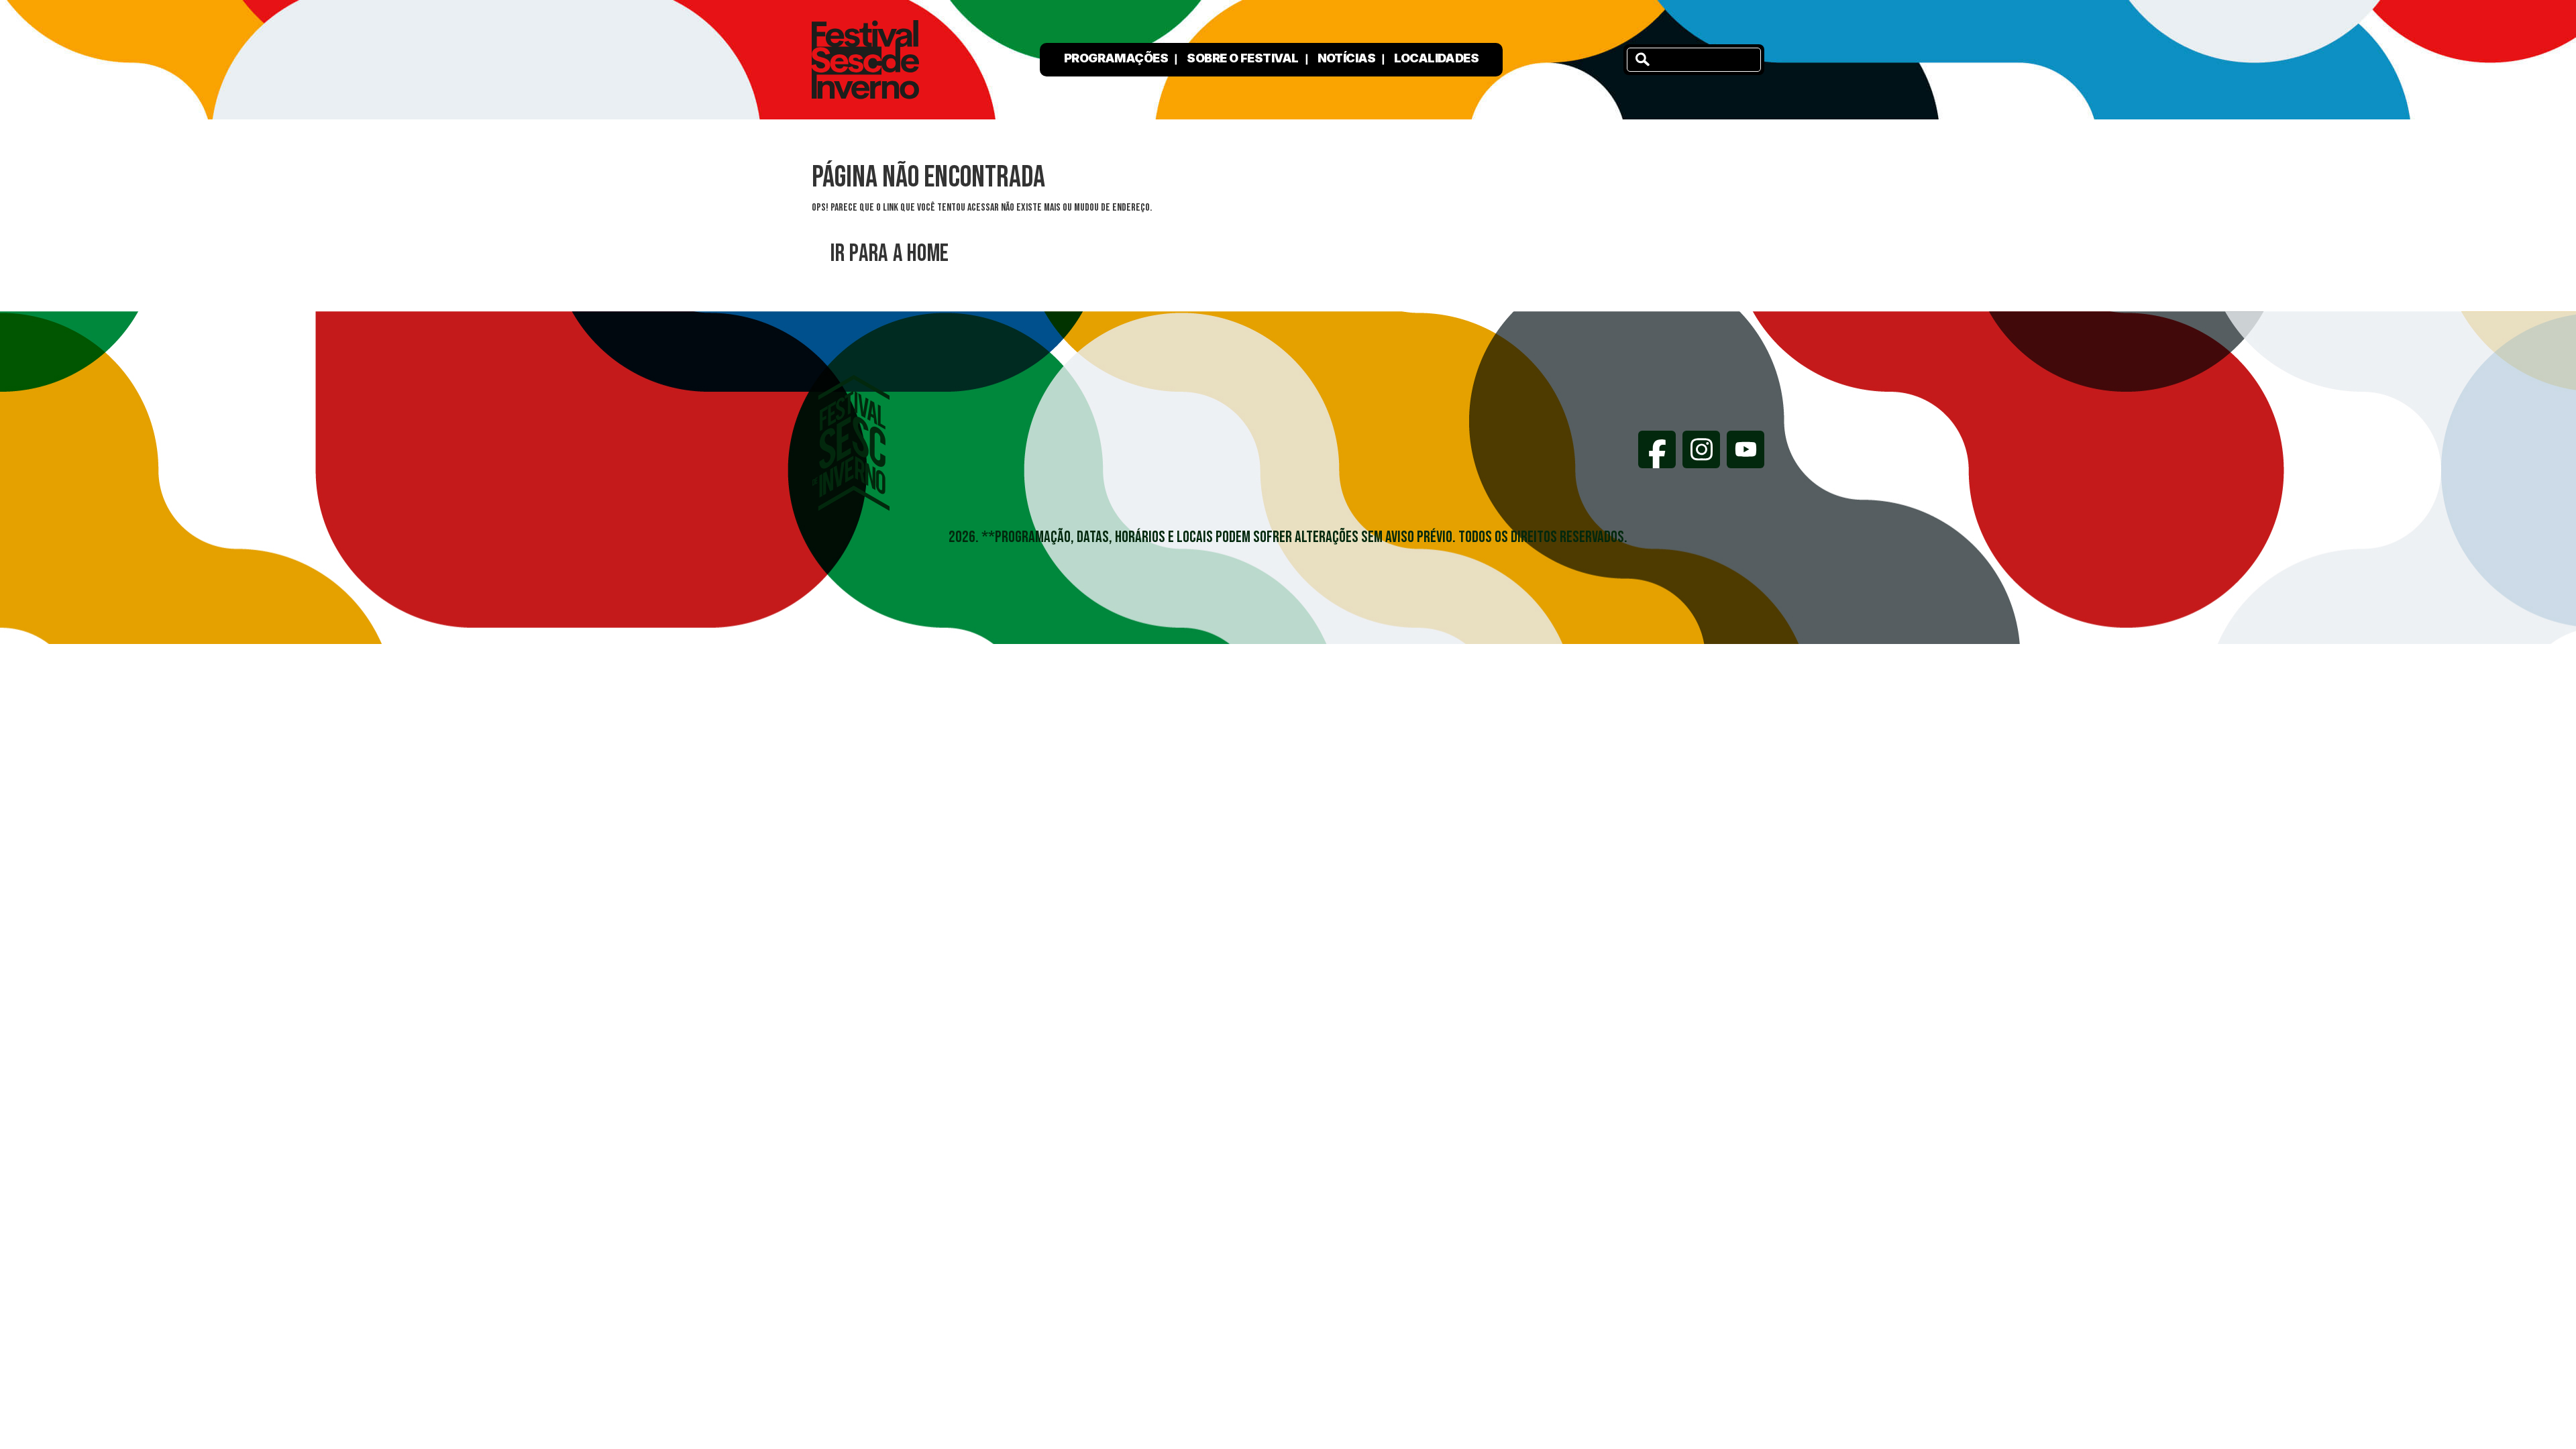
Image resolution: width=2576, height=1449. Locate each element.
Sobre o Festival (1242, 58)
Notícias (1347, 58)
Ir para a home (890, 254)
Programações (1116, 58)
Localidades (1436, 58)
